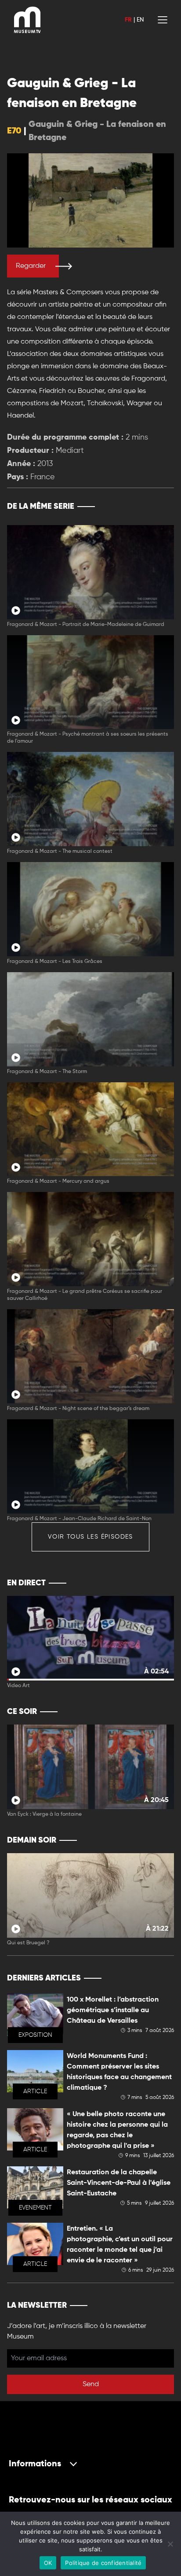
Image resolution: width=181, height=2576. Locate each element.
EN (140, 20)
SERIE (149, 507)
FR (128, 20)
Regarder (31, 266)
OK (48, 2563)
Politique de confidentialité (103, 2563)
